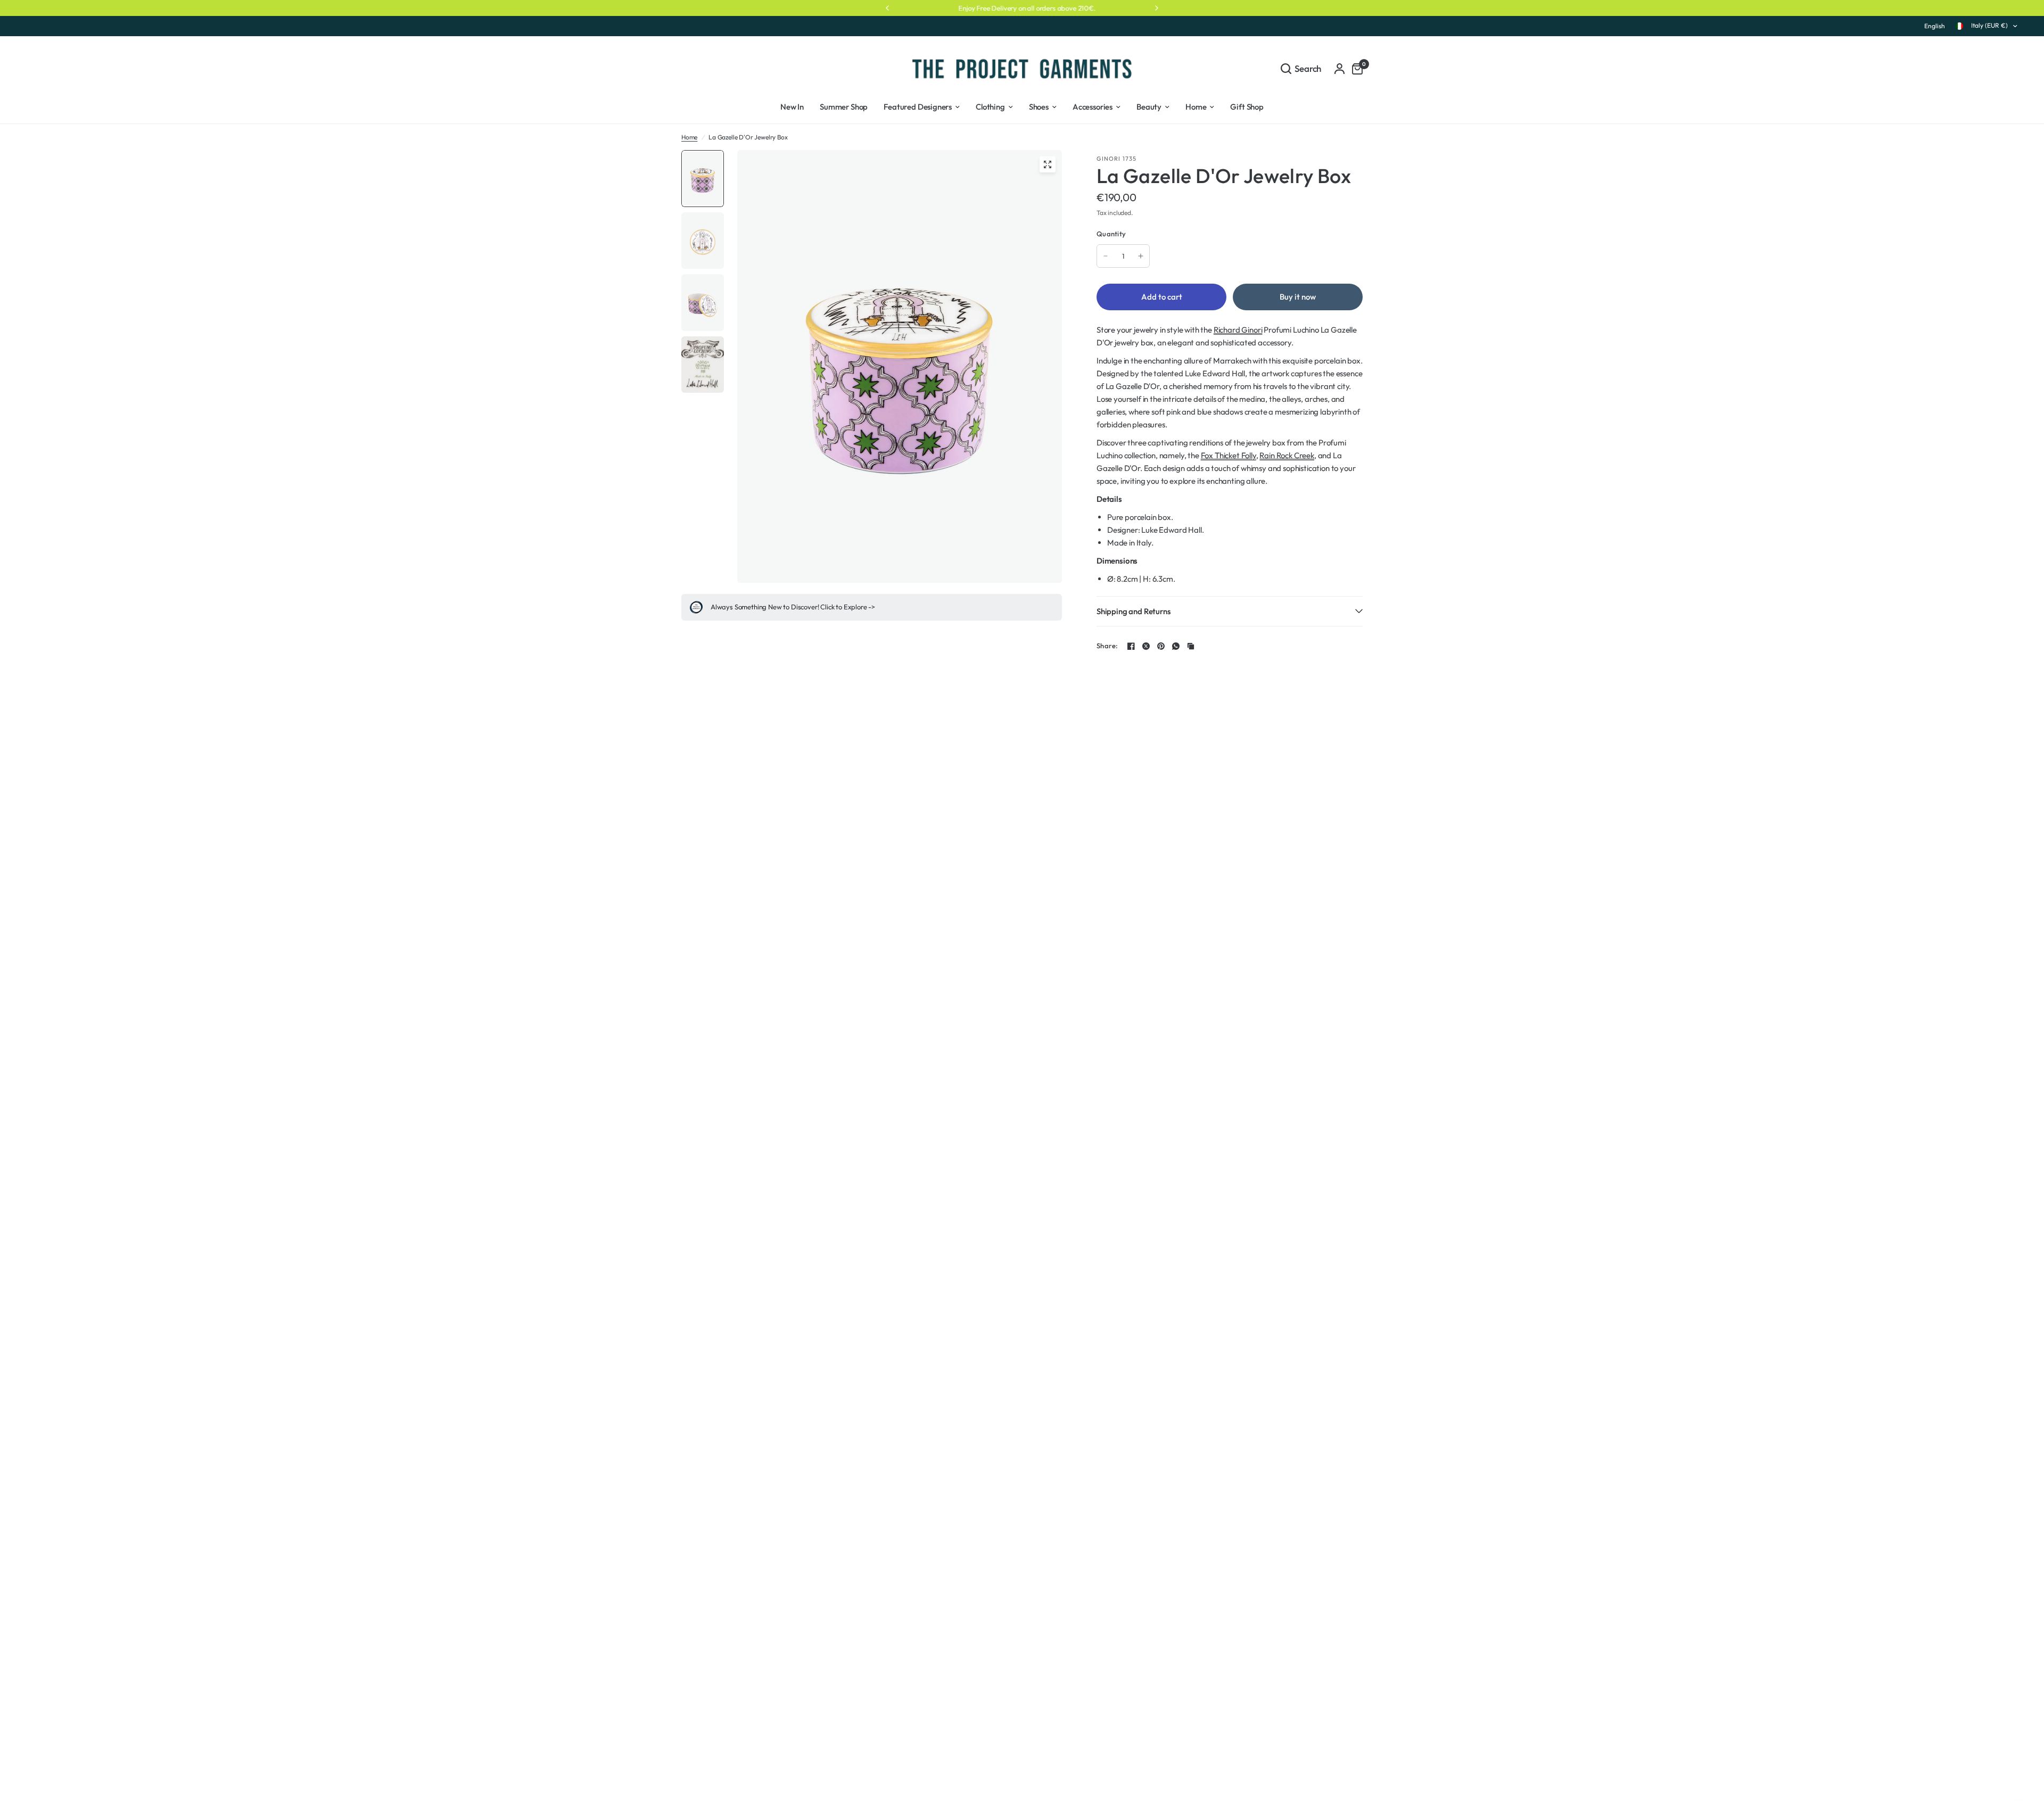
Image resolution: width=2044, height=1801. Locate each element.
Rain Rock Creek (1287, 455)
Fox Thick (1217, 455)
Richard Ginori (1238, 330)
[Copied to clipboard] (1191, 646)
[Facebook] (1131, 646)
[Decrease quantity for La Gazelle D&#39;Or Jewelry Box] (1106, 256)
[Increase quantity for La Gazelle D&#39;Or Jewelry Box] (1141, 256)
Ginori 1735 (1116, 159)
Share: (1107, 646)
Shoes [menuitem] (1039, 107)
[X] (1146, 646)
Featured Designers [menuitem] (918, 107)
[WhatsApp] (1176, 646)
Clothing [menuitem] (990, 107)
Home (689, 137)
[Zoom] (1048, 164)
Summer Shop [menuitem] (844, 107)
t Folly (1246, 455)
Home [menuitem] (1196, 107)
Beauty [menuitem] (1149, 107)
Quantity (1111, 234)
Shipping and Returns (1134, 611)
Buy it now (1298, 297)
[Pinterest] (1161, 646)
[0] (1355, 68)
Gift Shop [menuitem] (1247, 107)
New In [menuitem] (792, 107)
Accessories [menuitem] (1093, 107)
